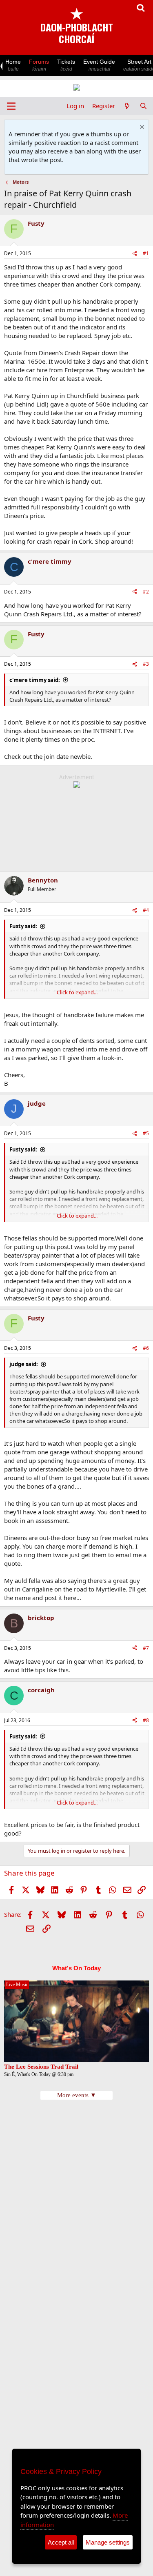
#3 (146, 664)
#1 (146, 253)
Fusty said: (23, 926)
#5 (146, 1133)
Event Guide (99, 65)
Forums (39, 65)
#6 (146, 1348)
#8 (146, 1720)
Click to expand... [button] (77, 992)
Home (13, 65)
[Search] (143, 106)
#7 (146, 1648)
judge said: (24, 1364)
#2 (146, 592)
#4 (146, 910)
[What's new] (127, 106)
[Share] (135, 254)
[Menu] (11, 106)
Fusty (36, 223)
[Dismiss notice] (141, 128)
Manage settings (108, 2542)
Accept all (61, 2542)
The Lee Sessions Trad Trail (41, 2067)
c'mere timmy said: (35, 680)
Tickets (66, 65)
